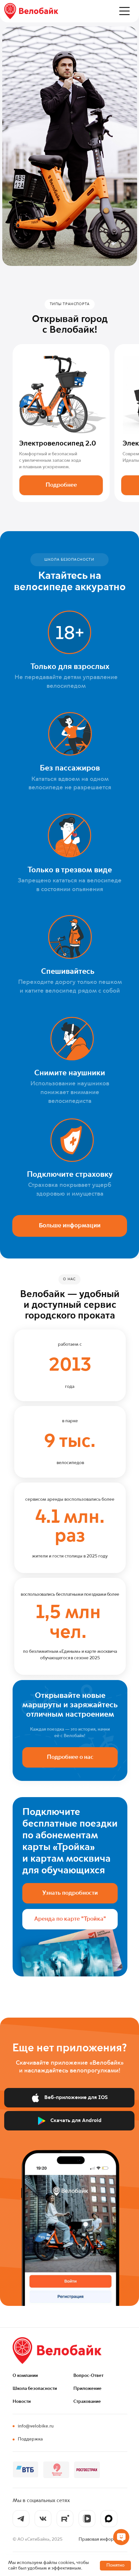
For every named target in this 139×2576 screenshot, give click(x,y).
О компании (25, 2376)
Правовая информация (103, 2539)
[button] (124, 11)
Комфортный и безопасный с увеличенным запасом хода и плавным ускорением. (50, 460)
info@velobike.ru (36, 2426)
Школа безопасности (35, 2389)
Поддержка (30, 2439)
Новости (22, 2402)
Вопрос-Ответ (88, 2376)
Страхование (87, 2402)
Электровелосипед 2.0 (58, 444)
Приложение (87, 2389)
